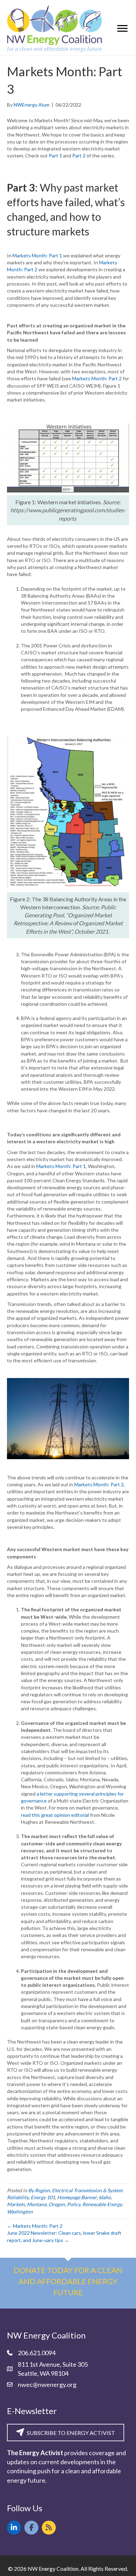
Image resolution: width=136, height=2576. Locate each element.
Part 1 (55, 155)
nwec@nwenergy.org (47, 2384)
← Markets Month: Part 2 (35, 2226)
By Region (39, 2190)
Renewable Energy (102, 2204)
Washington (20, 2212)
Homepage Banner (77, 2197)
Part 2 (79, 155)
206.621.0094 (37, 2353)
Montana (37, 2204)
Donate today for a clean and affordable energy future (68, 2281)
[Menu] (122, 29)
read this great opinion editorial (55, 1815)
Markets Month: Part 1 (37, 255)
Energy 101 (43, 2197)
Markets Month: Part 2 (97, 378)
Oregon (57, 2204)
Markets (16, 2204)
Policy (74, 2204)
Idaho (105, 2197)
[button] (14, 2528)
